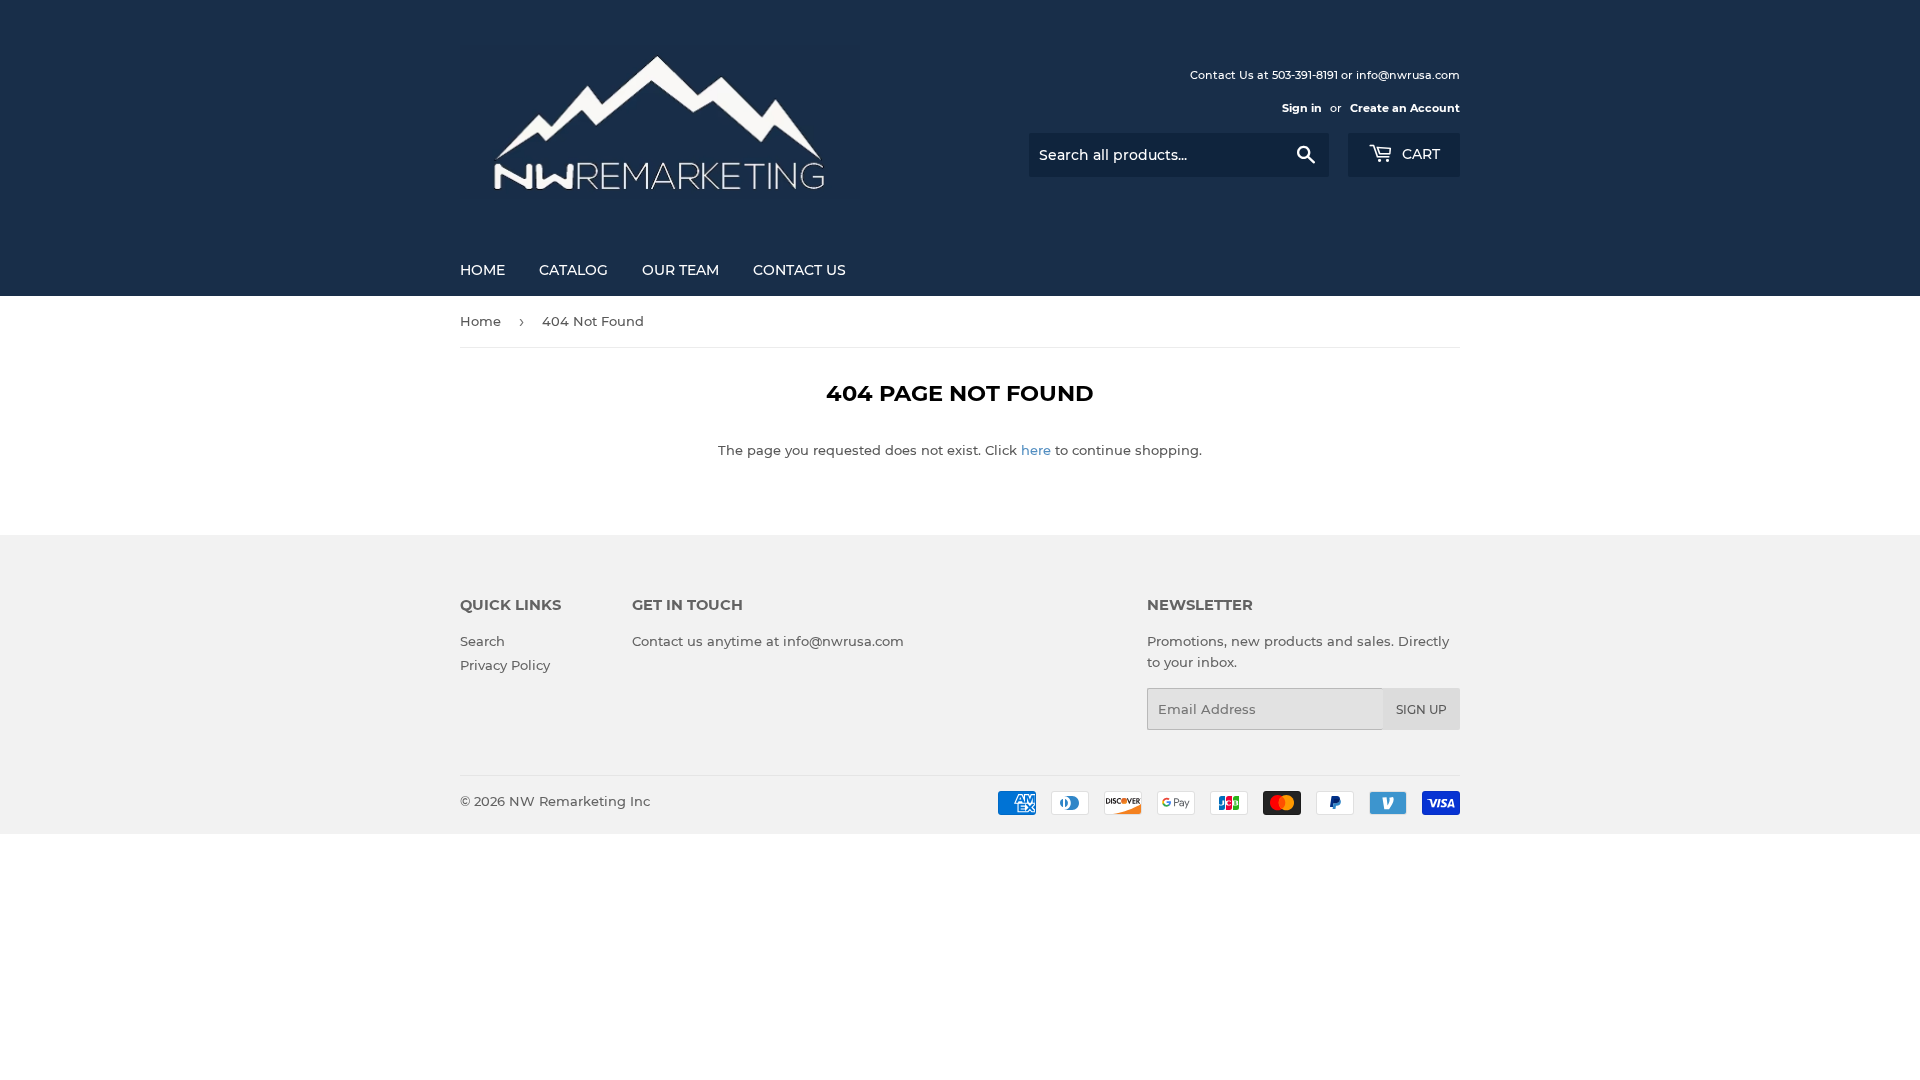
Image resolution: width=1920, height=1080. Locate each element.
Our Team (680, 270)
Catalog (573, 270)
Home (482, 270)
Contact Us (799, 270)
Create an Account (1405, 108)
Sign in (1302, 108)
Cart (1419, 154)
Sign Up (1421, 709)
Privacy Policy (505, 665)
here (1036, 450)
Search (482, 641)
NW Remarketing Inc (579, 801)
